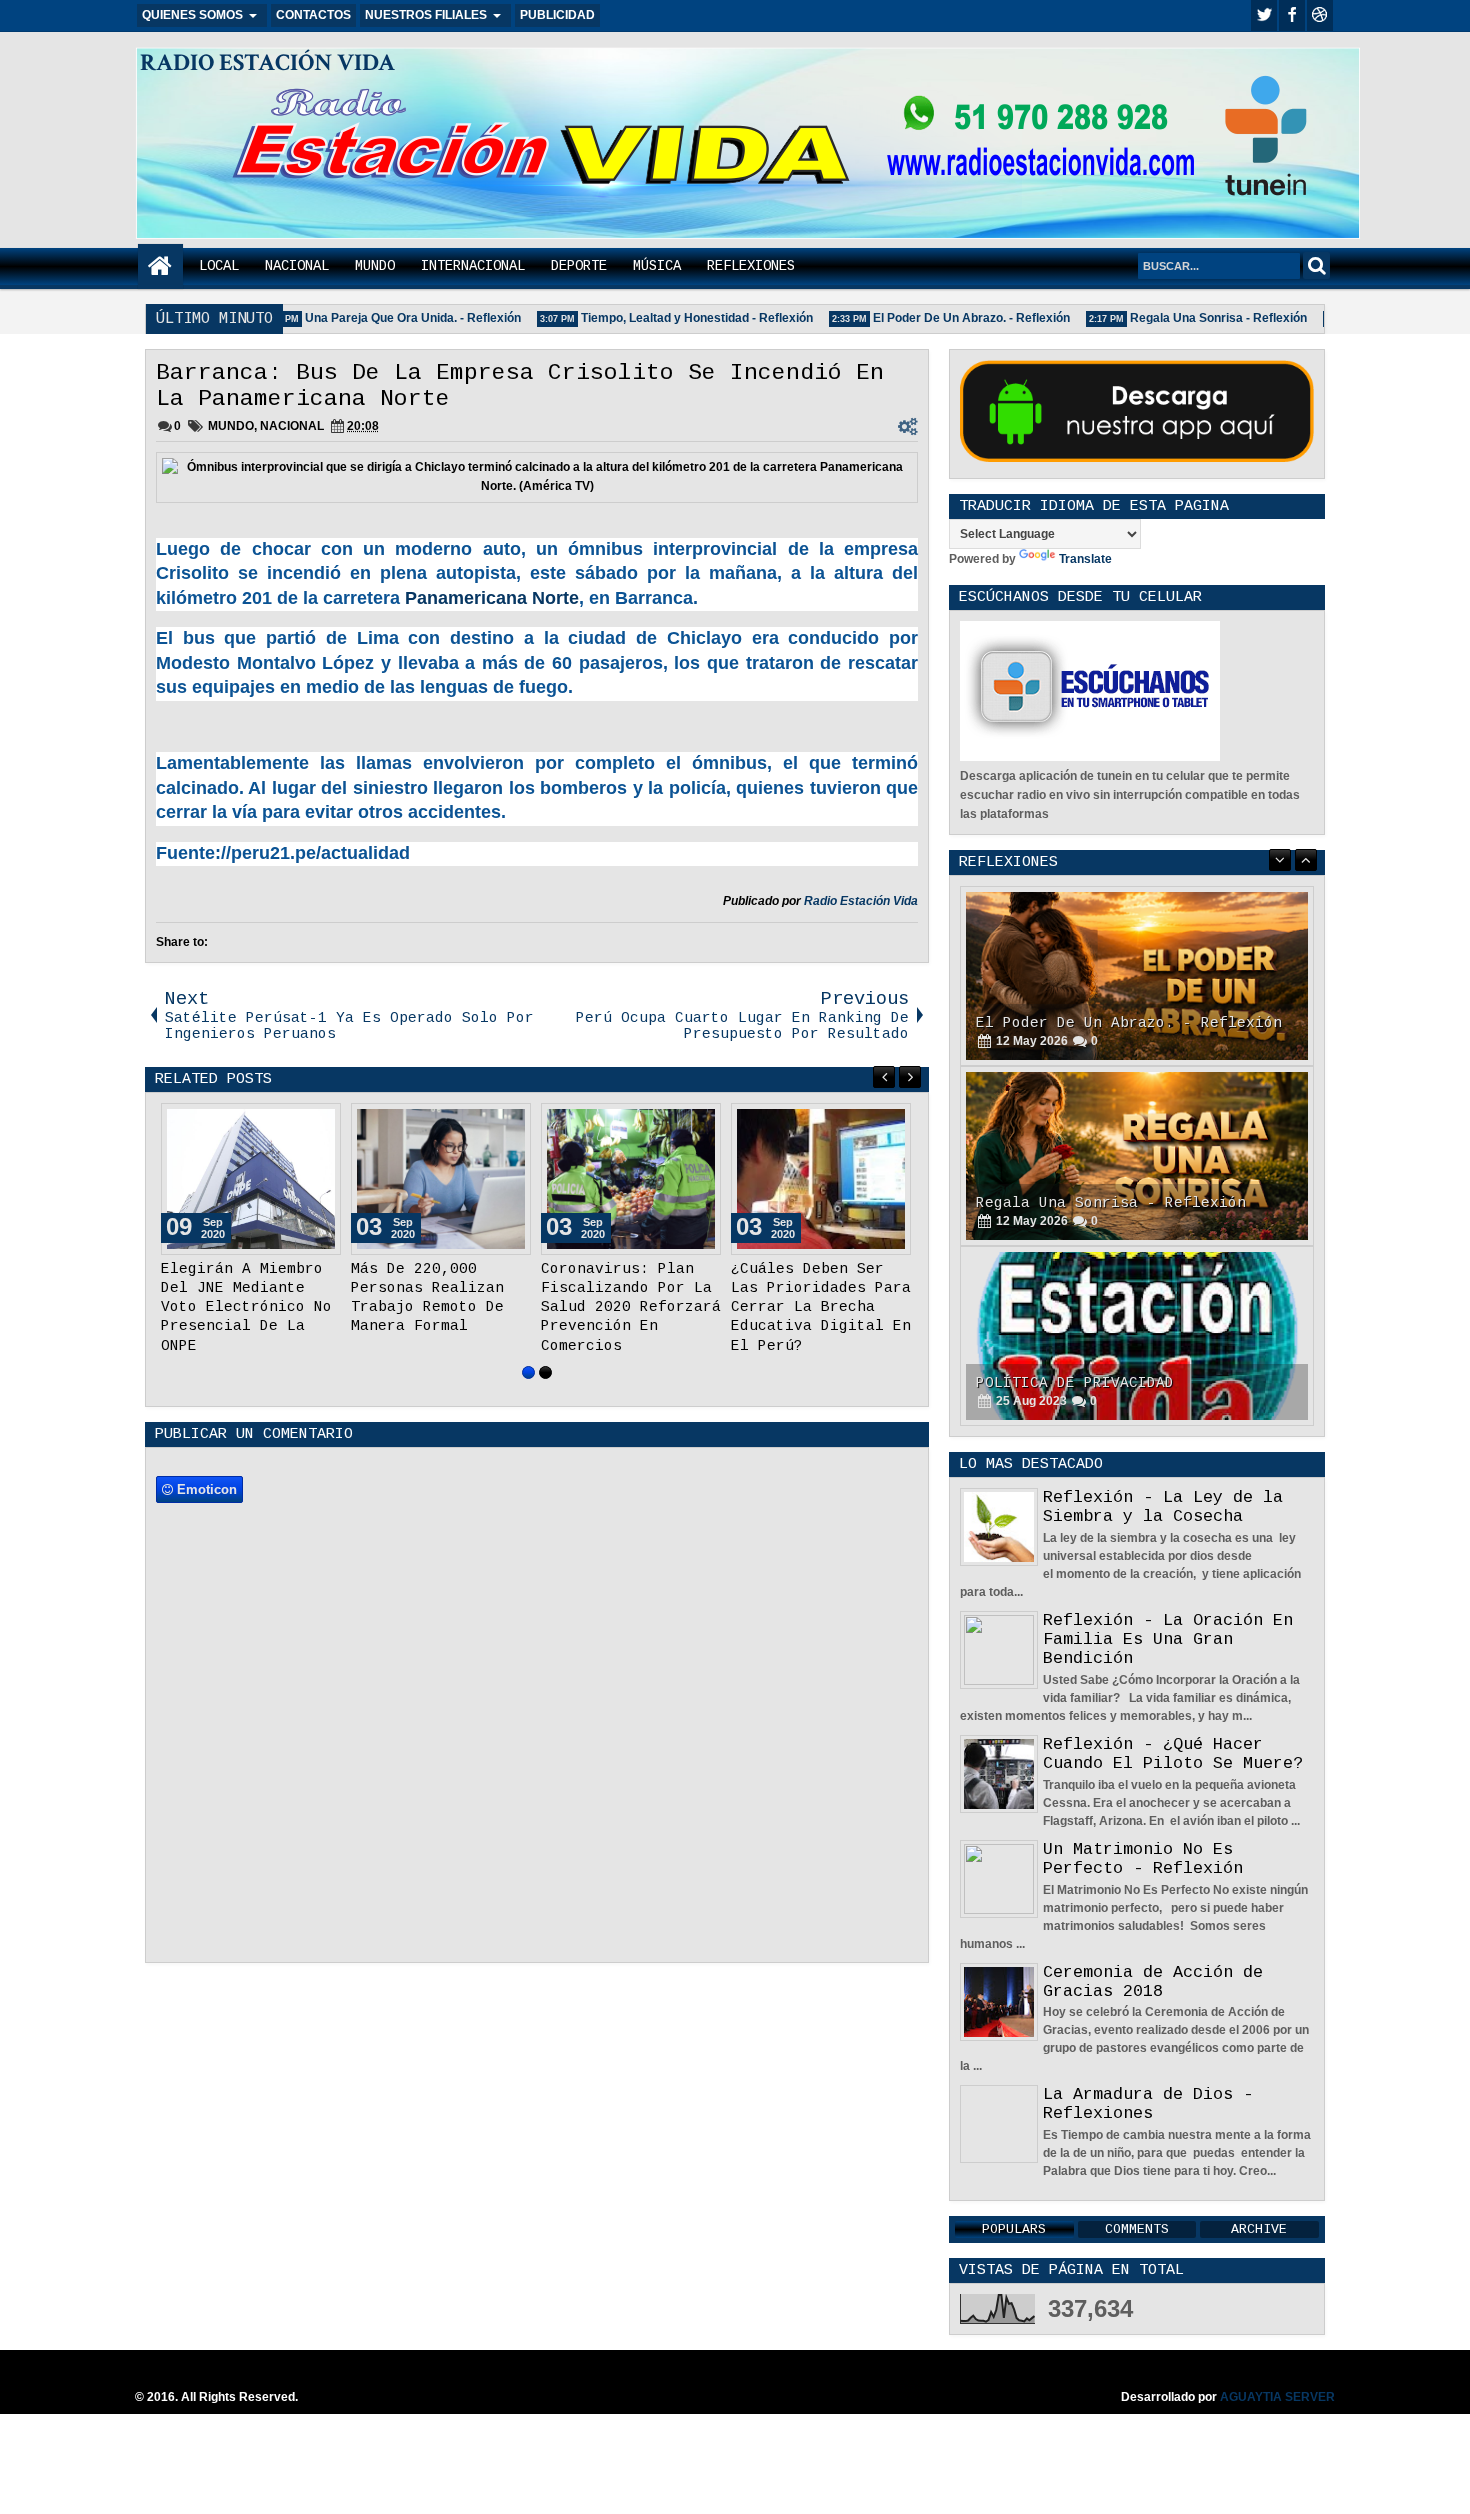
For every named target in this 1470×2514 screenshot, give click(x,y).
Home (160, 266)
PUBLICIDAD (557, 15)
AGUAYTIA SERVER (1277, 2397)
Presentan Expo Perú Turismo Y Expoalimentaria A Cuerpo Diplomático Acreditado (626, 1307)
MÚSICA (657, 266)
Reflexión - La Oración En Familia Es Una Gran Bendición (1168, 1639)
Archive (1259, 2229)
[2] (545, 1391)
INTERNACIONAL (473, 266)
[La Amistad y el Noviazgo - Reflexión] (1137, 1336)
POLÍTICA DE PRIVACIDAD (1075, 1203)
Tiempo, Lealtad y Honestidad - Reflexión (671, 318)
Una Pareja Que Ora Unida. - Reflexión (387, 318)
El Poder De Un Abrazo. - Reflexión (945, 318)
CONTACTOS (313, 15)
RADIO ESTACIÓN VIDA (267, 62)
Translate (1085, 559)
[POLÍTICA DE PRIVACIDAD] (1137, 1156)
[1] (528, 1391)
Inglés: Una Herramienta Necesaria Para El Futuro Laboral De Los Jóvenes (807, 1307)
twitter (1264, 15)
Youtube (1320, 15)
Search (1316, 265)
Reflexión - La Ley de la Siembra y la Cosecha (1163, 1507)
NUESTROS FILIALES (426, 15)
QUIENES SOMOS (192, 15)
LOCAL (219, 266)
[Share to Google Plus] (319, 1123)
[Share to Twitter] (297, 1123)
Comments (1137, 2229)
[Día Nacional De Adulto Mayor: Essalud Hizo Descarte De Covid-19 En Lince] (441, 1179)
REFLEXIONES (751, 266)
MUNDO (375, 266)
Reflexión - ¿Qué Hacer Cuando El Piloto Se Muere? (1173, 1754)
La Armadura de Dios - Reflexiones (1148, 2104)
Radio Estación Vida (861, 901)
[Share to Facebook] (275, 1123)
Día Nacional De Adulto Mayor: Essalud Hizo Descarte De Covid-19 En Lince (441, 1307)
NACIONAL (297, 266)
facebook (1292, 15)
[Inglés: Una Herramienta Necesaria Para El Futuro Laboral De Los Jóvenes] (821, 1179)
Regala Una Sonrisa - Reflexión (1192, 318)
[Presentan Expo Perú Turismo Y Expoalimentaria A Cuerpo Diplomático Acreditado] (631, 1179)
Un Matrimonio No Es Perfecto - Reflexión (1143, 1859)
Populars (1014, 2229)
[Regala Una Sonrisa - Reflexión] (1137, 976)
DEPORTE (579, 266)
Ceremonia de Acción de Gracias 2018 (1153, 1982)
